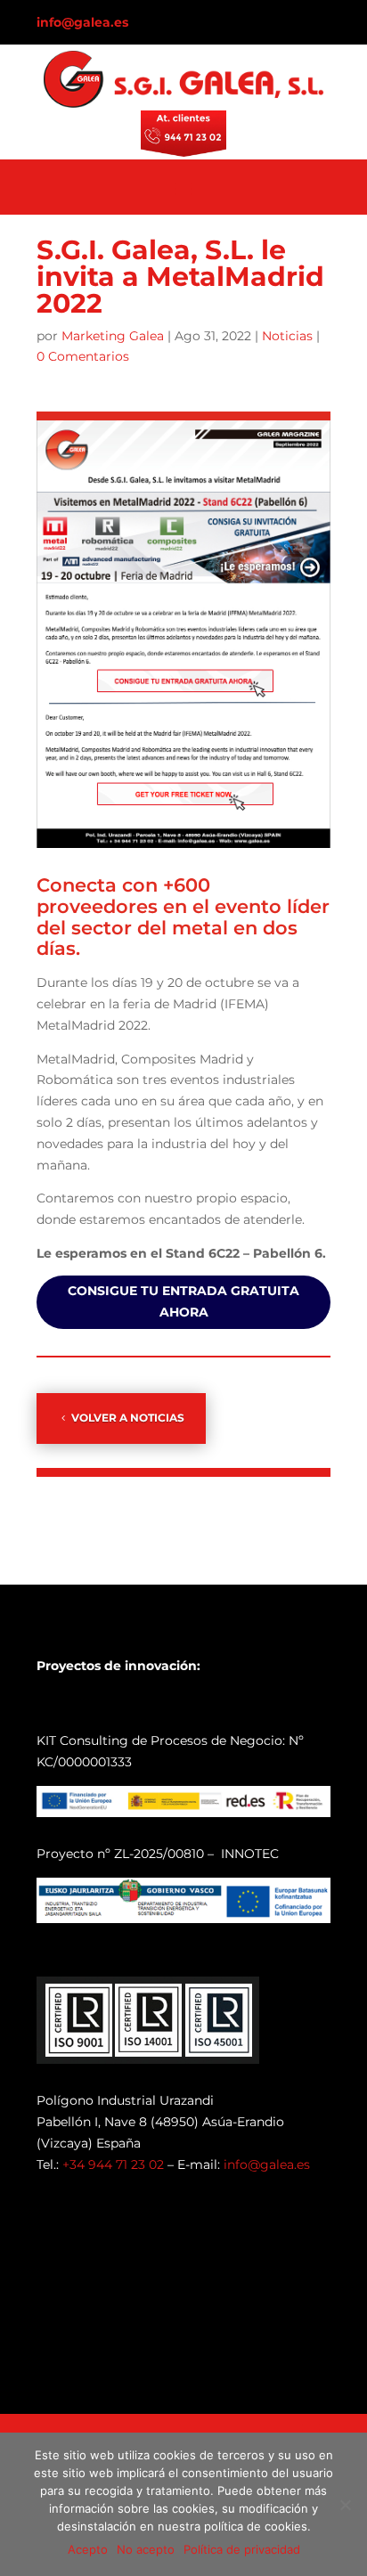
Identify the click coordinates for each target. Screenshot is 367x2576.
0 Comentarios (83, 356)
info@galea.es (82, 22)
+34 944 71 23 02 (113, 2164)
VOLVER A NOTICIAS (128, 1418)
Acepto (88, 2549)
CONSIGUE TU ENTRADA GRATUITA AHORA (183, 1301)
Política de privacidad (242, 2549)
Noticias (287, 336)
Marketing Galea (113, 336)
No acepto (146, 2549)
